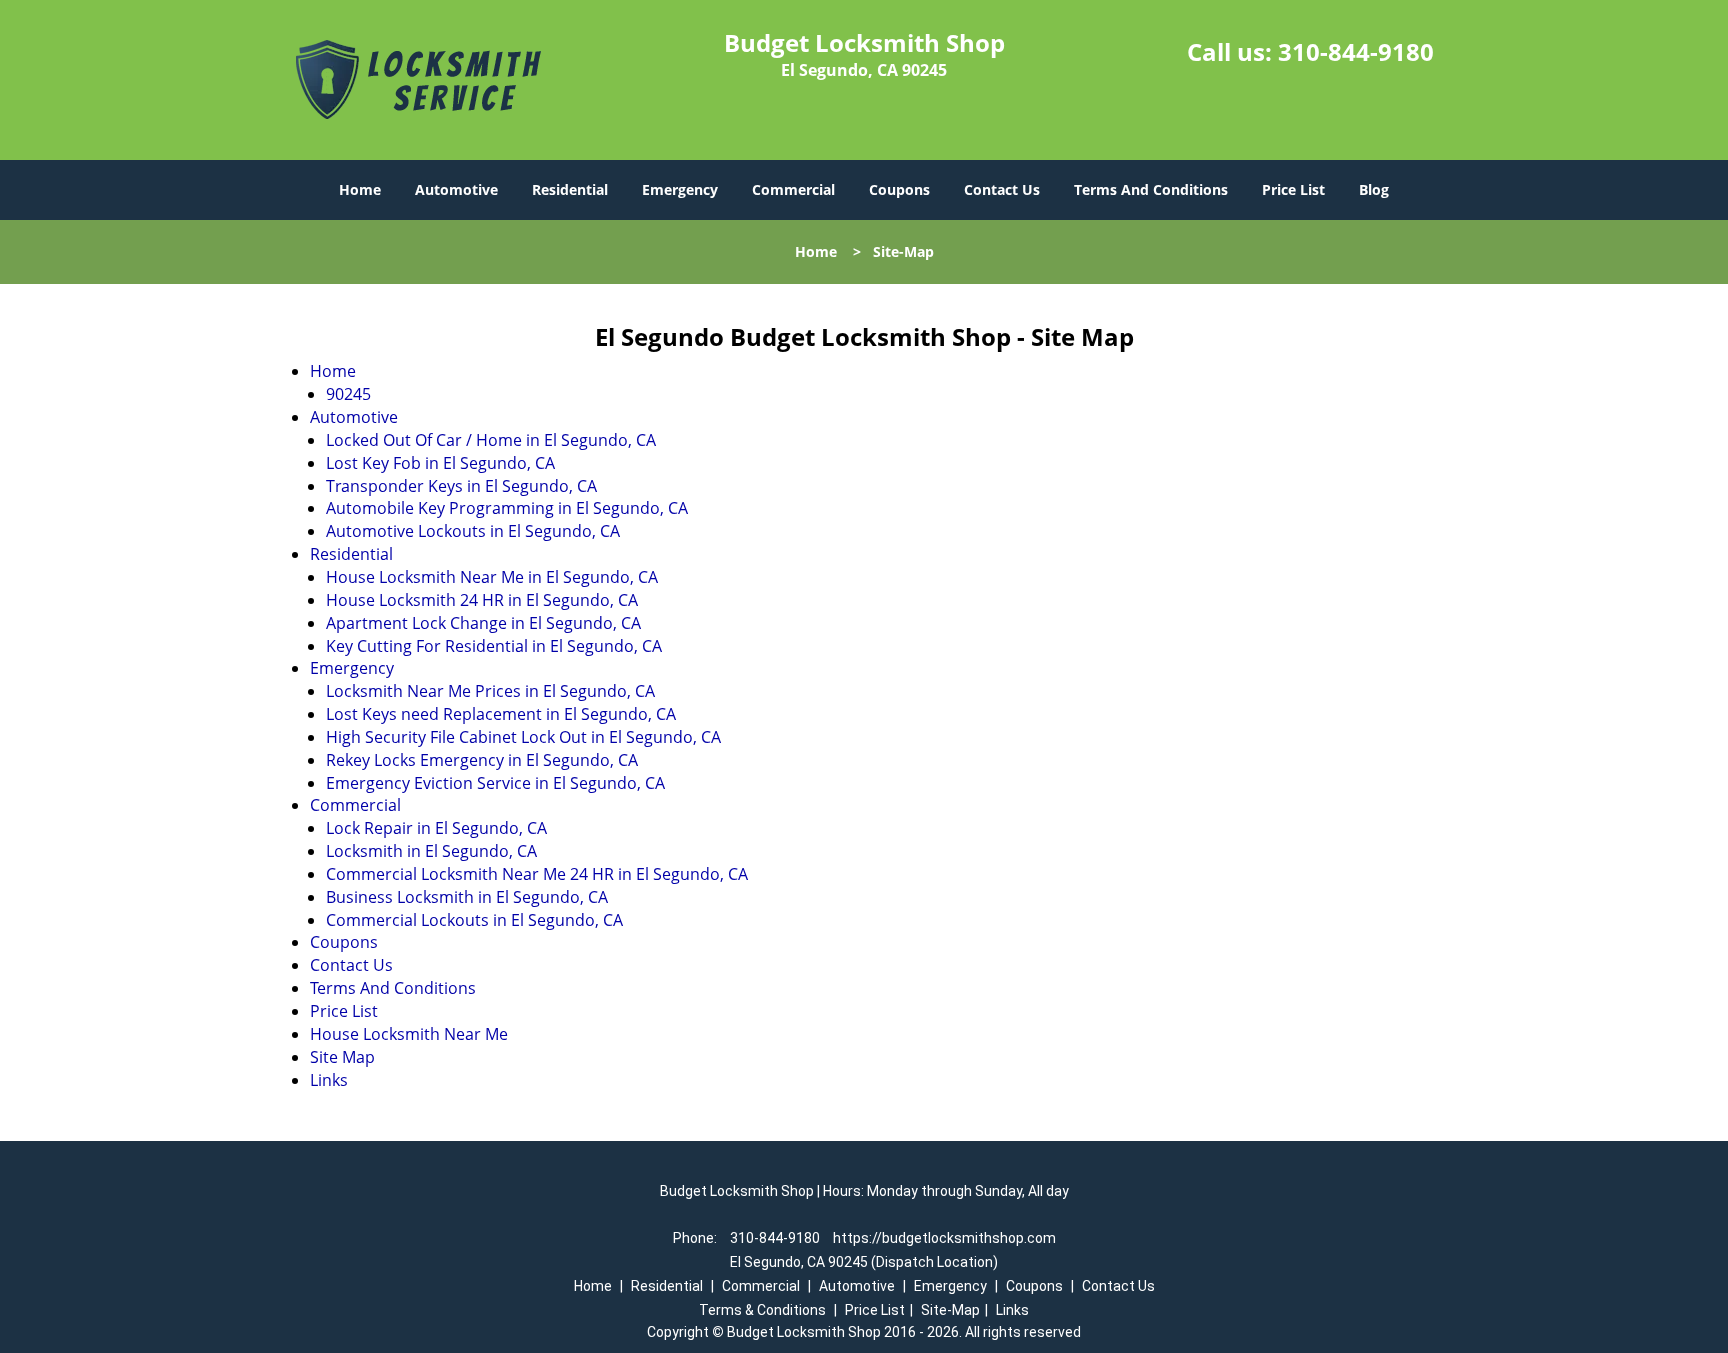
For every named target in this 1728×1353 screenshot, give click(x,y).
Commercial (793, 189)
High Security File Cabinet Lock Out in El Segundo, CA (523, 737)
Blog (1374, 189)
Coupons (899, 189)
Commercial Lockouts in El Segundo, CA (474, 920)
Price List (1293, 189)
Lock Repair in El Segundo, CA (436, 828)
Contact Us (1002, 189)
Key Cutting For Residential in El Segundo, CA (494, 646)
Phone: (696, 1238)
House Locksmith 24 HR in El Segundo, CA (482, 600)
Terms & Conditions (762, 1310)
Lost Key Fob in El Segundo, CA (440, 463)
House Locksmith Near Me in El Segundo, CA (492, 577)
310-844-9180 (1356, 51)
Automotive (456, 189)
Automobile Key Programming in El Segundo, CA (507, 508)
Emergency (680, 189)
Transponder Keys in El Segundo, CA (461, 486)
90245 (348, 394)
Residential (570, 189)
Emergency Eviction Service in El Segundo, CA (495, 783)
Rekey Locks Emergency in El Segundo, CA (482, 760)
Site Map (342, 1057)
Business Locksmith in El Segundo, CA (467, 897)
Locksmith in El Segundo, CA (431, 851)
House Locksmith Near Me (409, 1034)
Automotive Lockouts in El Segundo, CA (473, 531)
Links (329, 1080)
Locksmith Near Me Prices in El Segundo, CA (490, 691)
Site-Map (950, 1310)
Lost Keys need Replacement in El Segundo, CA (501, 714)
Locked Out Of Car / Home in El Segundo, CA (491, 440)
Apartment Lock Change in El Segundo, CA (483, 623)
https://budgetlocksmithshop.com (944, 1238)
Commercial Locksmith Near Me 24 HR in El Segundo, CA (537, 874)
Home (360, 189)
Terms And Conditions (1151, 189)
